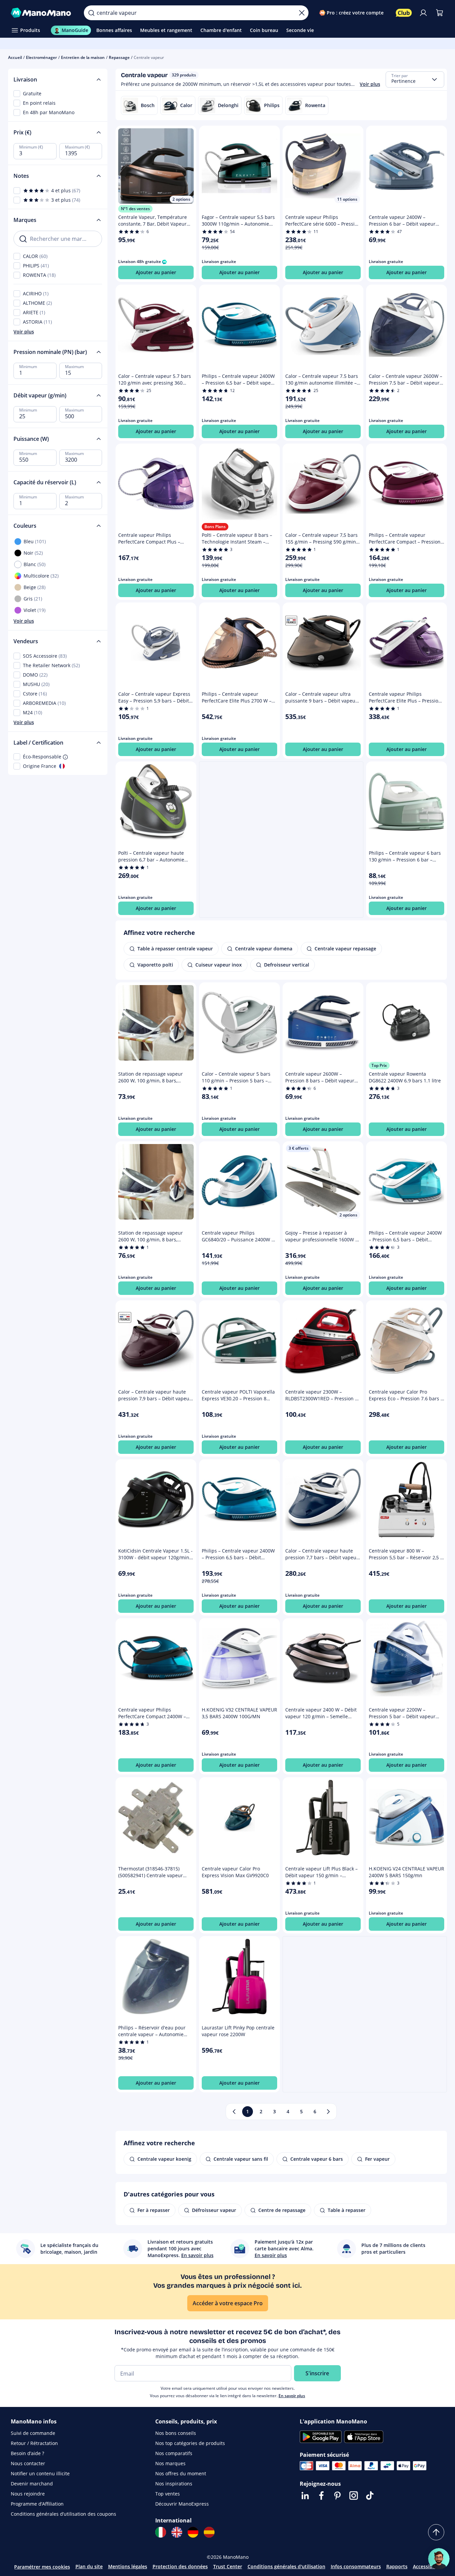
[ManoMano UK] (177, 2532)
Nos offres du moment (181, 2473)
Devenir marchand (32, 2484)
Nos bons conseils (176, 2433)
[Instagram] (354, 2496)
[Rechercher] (91, 13)
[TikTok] (370, 2496)
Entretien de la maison (83, 57)
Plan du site (89, 2566)
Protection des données (180, 2566)
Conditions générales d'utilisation (286, 2566)
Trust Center (228, 2566)
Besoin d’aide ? (27, 2453)
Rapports (397, 2566)
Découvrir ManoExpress (182, 2504)
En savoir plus (292, 2396)
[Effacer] (302, 13)
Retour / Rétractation (34, 2443)
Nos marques (170, 2463)
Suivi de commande (33, 2433)
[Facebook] (321, 2496)
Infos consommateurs (356, 2566)
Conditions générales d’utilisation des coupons (63, 2514)
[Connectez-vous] (423, 13)
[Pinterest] (337, 2496)
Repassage (119, 57)
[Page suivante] (328, 2112)
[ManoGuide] (439, 2559)
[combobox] (415, 79)
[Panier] (440, 13)
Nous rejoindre (28, 2494)
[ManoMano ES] (209, 2532)
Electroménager (41, 57)
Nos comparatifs (174, 2453)
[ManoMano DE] (193, 2532)
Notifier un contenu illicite (40, 2473)
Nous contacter (28, 2463)
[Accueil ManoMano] (42, 13)
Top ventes (168, 2494)
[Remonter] (436, 2532)
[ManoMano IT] (161, 2532)
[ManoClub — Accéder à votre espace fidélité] (404, 13)
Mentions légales (128, 2566)
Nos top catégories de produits (190, 2443)
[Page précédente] (234, 2112)
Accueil (15, 57)
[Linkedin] (305, 2496)
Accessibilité (427, 2566)
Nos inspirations (174, 2484)
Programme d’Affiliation (37, 2504)
